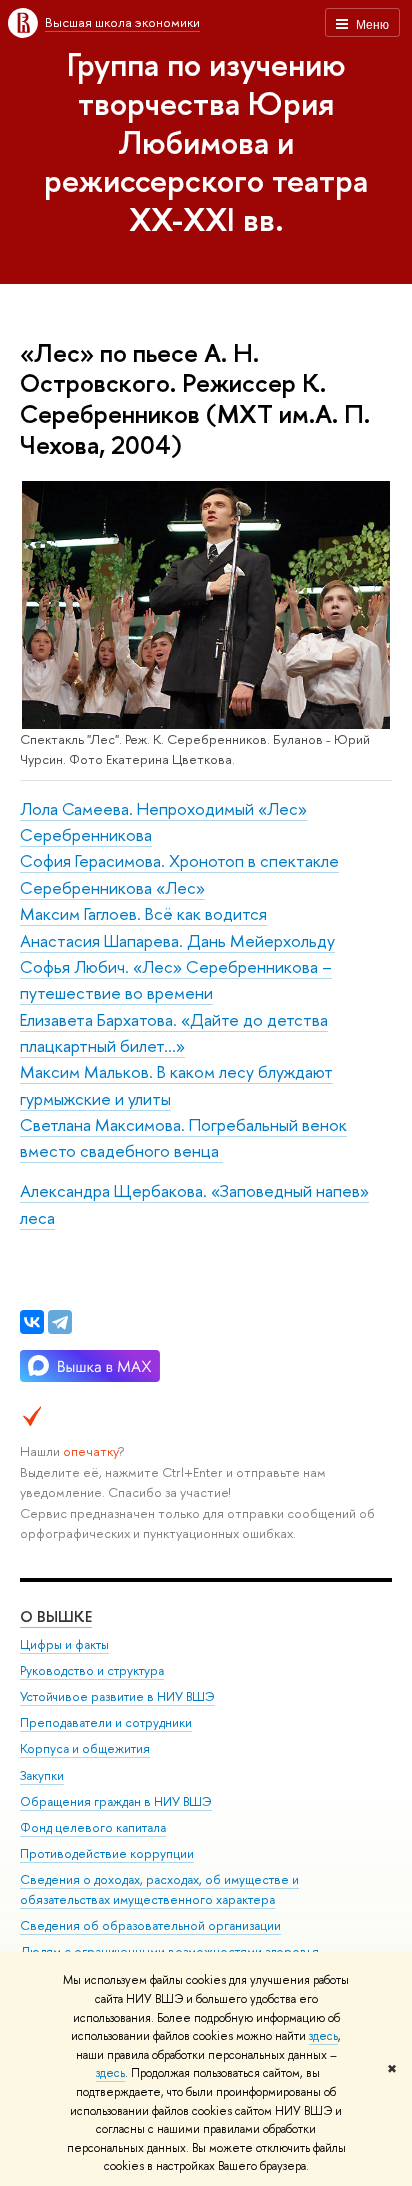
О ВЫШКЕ (56, 1616)
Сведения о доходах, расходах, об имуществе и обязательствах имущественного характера (159, 1889)
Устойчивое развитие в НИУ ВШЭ (117, 1696)
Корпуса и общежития (85, 1748)
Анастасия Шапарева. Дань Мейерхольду (177, 940)
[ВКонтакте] (32, 1322)
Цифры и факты (64, 1644)
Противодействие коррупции (107, 1853)
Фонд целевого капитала (93, 1827)
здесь (323, 2036)
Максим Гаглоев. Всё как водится (143, 913)
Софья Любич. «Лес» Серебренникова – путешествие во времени (176, 979)
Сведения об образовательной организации (150, 1925)
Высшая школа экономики (122, 22)
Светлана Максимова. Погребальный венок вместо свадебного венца (183, 1137)
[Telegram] (60, 1322)
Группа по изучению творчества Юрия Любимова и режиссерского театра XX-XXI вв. (206, 141)
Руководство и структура (92, 1670)
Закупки (42, 1775)
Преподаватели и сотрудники (106, 1722)
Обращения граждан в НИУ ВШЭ (116, 1801)
